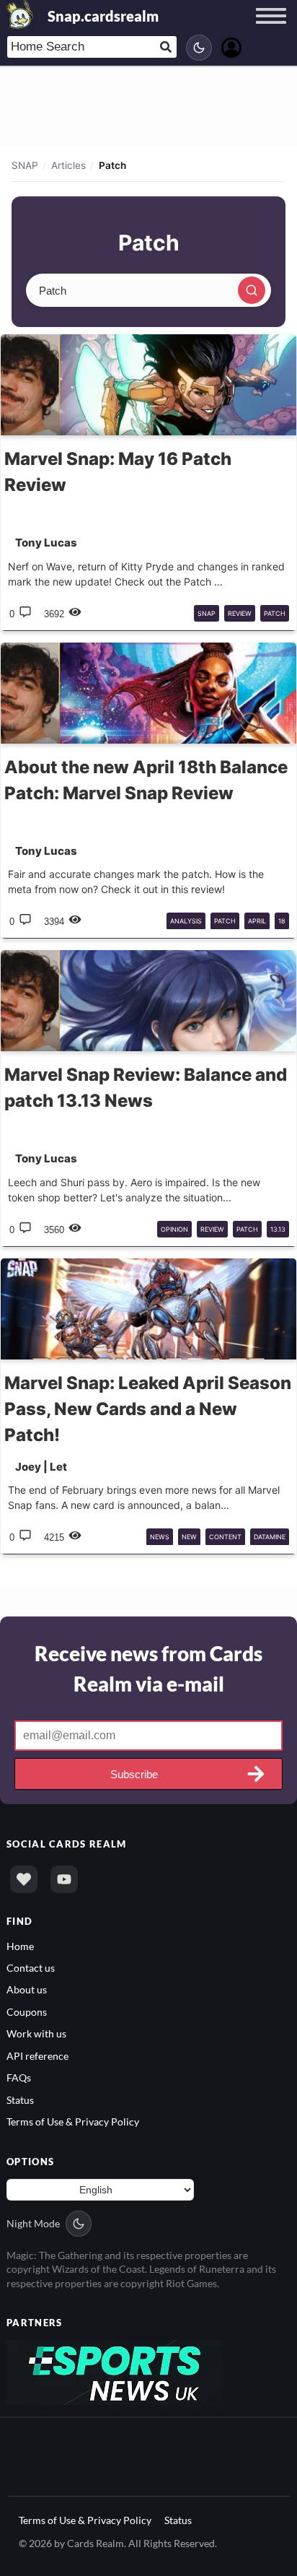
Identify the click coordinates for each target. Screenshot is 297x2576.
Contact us (31, 1968)
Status (20, 2100)
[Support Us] (24, 1879)
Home (20, 1946)
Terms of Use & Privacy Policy (73, 2122)
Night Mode (33, 2223)
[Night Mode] (199, 48)
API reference (37, 2056)
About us (27, 1989)
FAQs (19, 2077)
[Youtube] (64, 1879)
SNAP (25, 165)
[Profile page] (231, 46)
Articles (68, 165)
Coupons (27, 2012)
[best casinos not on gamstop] (115, 2371)
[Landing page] (20, 14)
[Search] (252, 290)
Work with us (36, 2033)
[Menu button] (271, 30)
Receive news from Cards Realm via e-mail (148, 1668)
